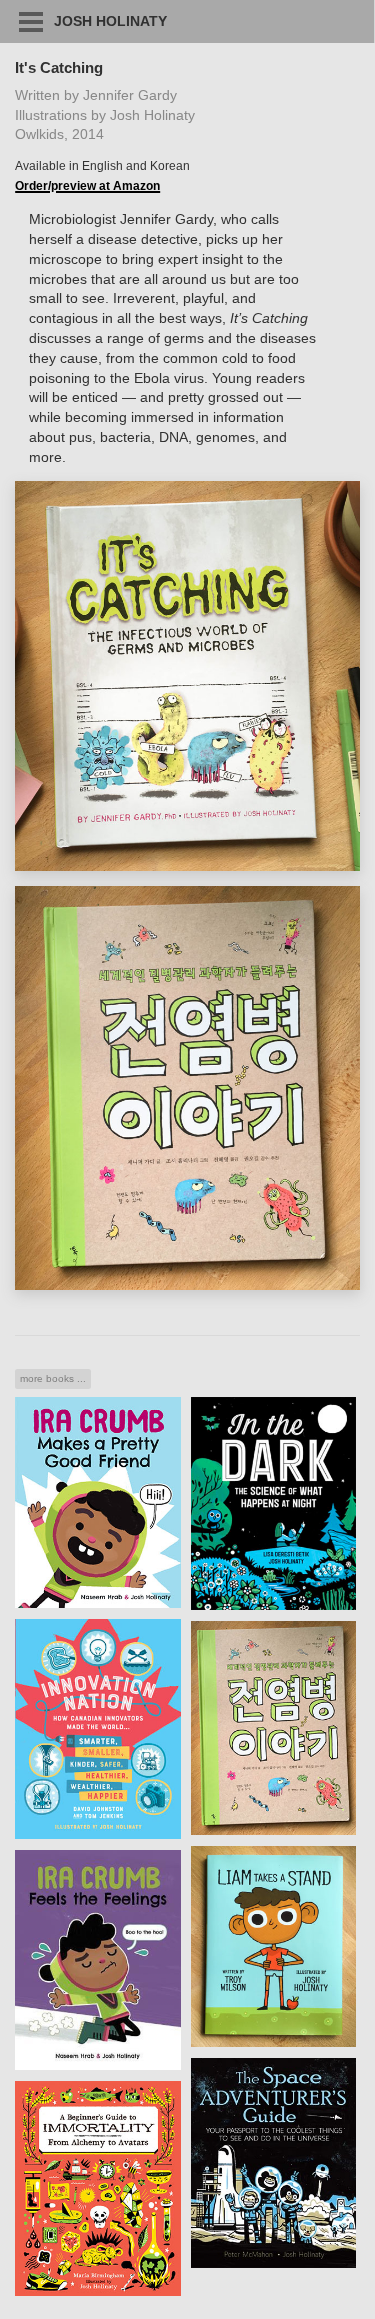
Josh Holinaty (110, 21)
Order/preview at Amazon (87, 186)
